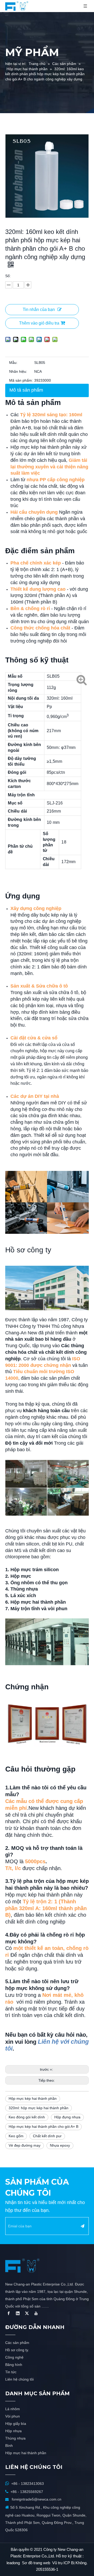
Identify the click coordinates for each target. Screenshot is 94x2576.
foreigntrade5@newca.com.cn (37, 2499)
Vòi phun (13, 2416)
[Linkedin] (18, 2313)
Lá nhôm (13, 2409)
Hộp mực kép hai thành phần (33, 2098)
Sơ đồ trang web (36, 2563)
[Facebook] (9, 2313)
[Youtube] (36, 2313)
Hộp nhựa (13, 2431)
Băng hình (14, 2365)
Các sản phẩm (17, 2343)
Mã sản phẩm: (21, 380)
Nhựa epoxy (60, 2145)
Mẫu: (13, 363)
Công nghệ (14, 2357)
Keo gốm (16, 2136)
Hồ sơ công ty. (17, 2350)
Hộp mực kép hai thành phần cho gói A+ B (43, 2126)
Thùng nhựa (15, 2438)
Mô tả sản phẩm (26, 390)
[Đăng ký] (83, 2226)
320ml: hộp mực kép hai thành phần (39, 2108)
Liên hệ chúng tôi (19, 2379)
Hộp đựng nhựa (67, 2117)
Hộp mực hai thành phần (26, 2453)
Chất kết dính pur (47, 2136)
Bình (9, 2446)
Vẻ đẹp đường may (25, 2145)
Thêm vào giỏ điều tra (39, 323)
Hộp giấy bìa (16, 2424)
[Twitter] (27, 2313)
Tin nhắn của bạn (39, 309)
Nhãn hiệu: (18, 371)
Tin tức (11, 2372)
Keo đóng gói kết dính (27, 2117)
